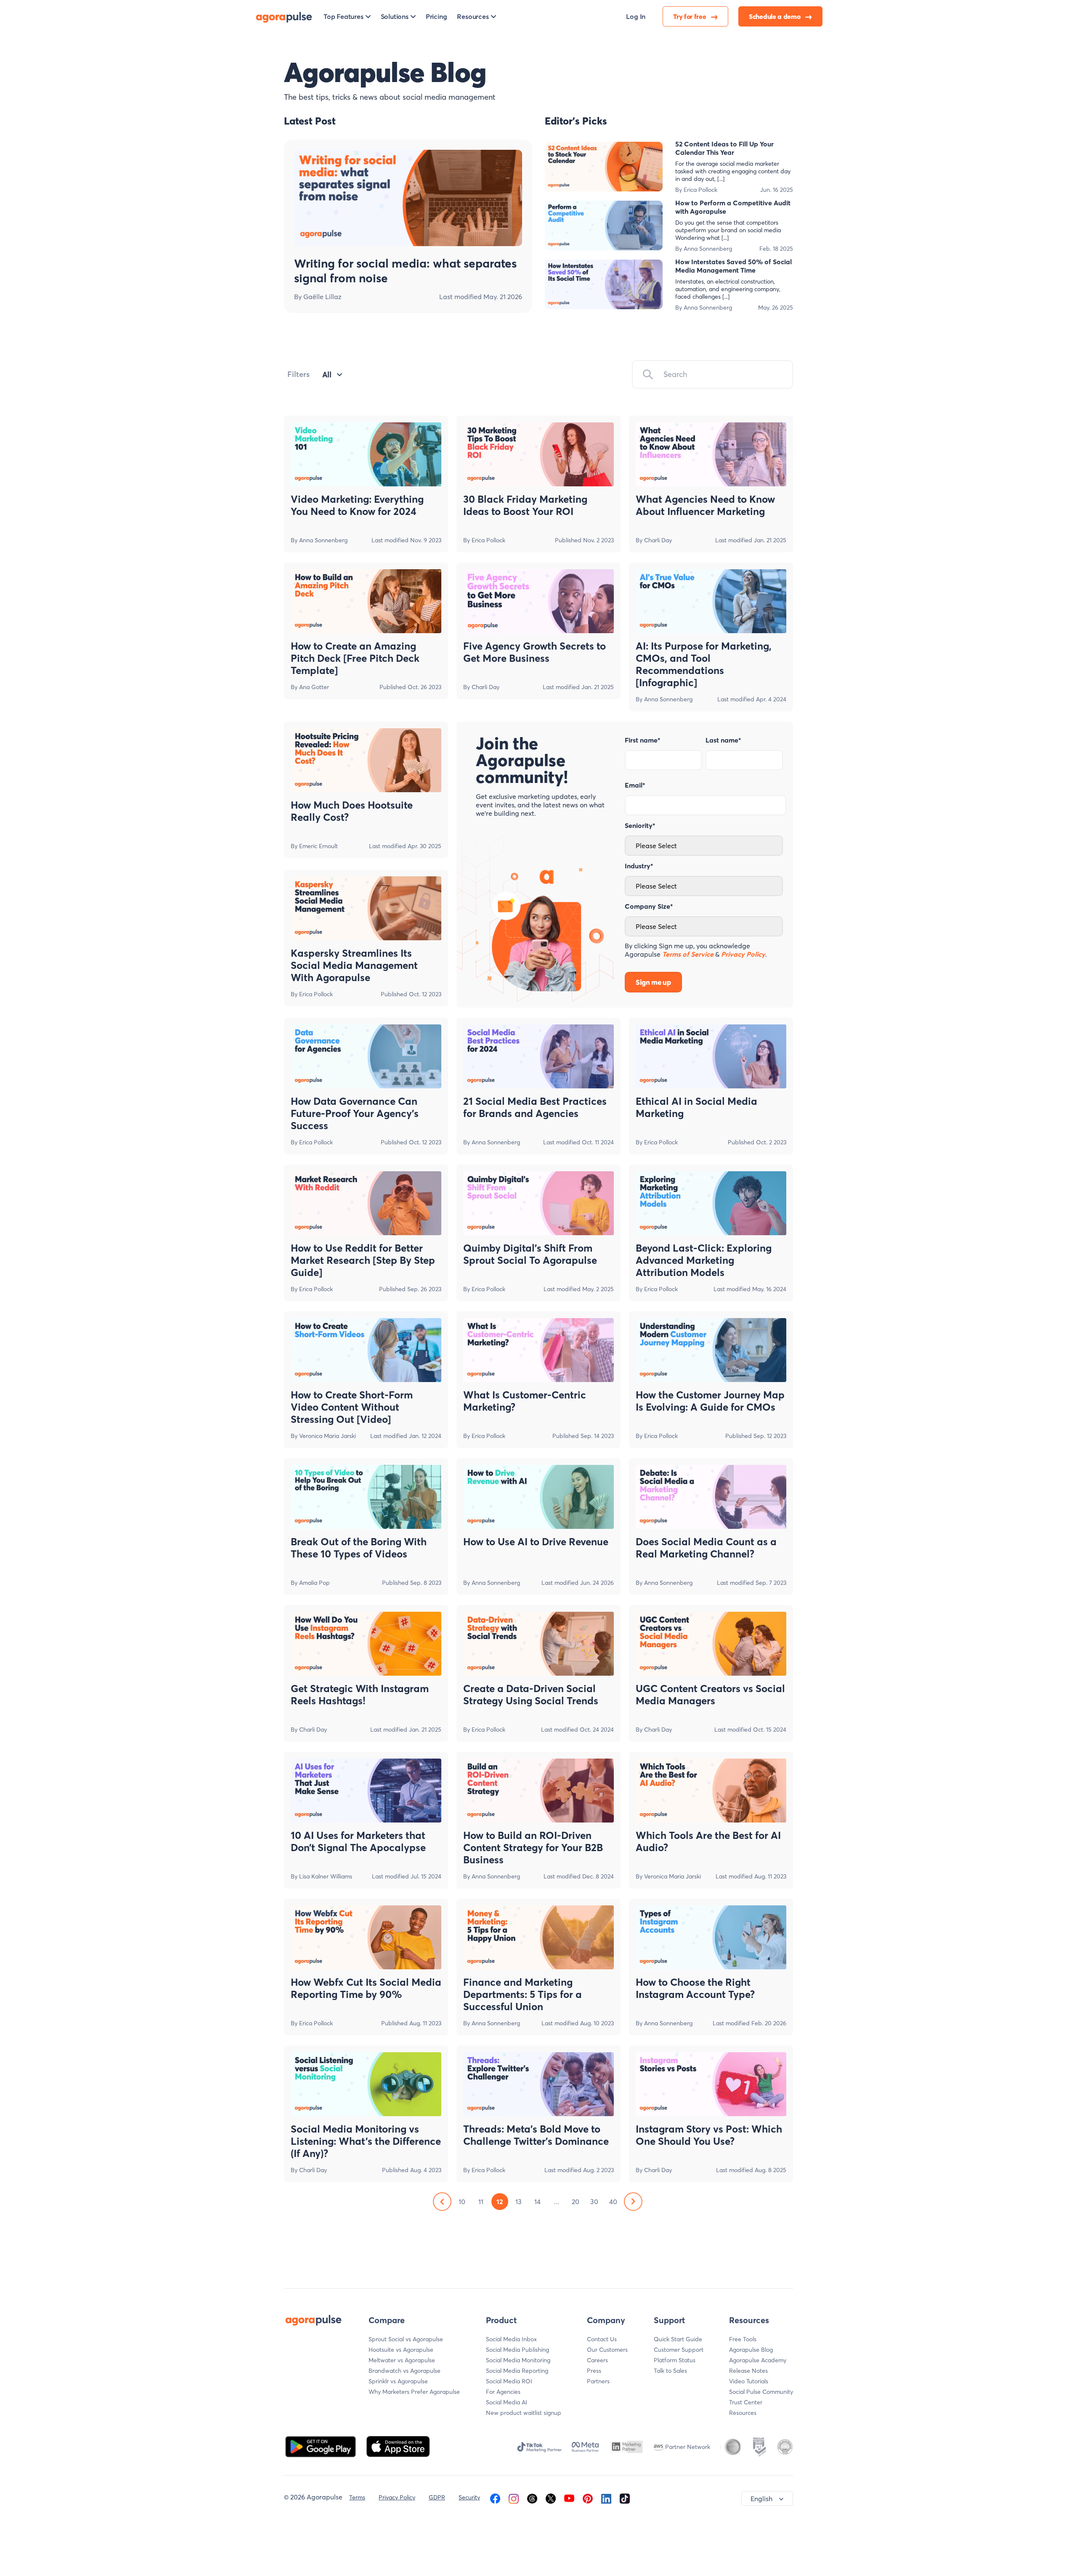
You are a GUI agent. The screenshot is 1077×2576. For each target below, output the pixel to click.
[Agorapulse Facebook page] (495, 2497)
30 (594, 2202)
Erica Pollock (700, 190)
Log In (636, 16)
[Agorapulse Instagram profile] (514, 2497)
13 (519, 2202)
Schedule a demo (775, 16)
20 (576, 2202)
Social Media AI (507, 2402)
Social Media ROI (509, 2381)
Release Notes (748, 2371)
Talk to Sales (670, 2371)
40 (613, 2202)
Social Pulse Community (761, 2392)
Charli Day (658, 540)
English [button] (761, 2499)
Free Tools (743, 2339)
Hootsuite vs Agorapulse (401, 2350)
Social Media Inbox (511, 2339)
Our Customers (607, 2350)
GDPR (437, 2497)
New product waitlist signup (524, 2413)
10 (462, 2202)
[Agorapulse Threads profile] (532, 2497)
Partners (598, 2381)
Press (594, 2371)
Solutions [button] (395, 16)
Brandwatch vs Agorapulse (405, 2371)
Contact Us (602, 2339)
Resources (743, 2413)
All (327, 375)
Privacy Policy (397, 2497)
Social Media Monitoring (518, 2360)
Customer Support (679, 2350)
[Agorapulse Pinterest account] (588, 2497)
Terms (357, 2497)
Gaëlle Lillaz (322, 297)
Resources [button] (473, 16)
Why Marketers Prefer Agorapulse (414, 2392)
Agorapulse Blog (751, 2350)
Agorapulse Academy (758, 2360)
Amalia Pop (314, 1583)
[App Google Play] (321, 2446)
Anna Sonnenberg (708, 249)
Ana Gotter (314, 687)
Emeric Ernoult (318, 846)
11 (481, 2202)
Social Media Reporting (517, 2371)
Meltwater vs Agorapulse (402, 2360)
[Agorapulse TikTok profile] (625, 2497)
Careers (597, 2360)
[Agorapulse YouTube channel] (569, 2497)
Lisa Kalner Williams (326, 1876)
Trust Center (746, 2402)
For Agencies (503, 2392)
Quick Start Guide (678, 2339)
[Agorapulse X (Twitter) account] (551, 2497)
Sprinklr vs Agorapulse (398, 2381)
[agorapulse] (284, 16)
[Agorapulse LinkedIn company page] (606, 2497)
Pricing (436, 16)
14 (537, 2202)
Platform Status (675, 2360)
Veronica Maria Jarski (328, 1436)
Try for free (690, 16)
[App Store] (398, 2446)
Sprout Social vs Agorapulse (406, 2339)
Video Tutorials (749, 2381)
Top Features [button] (344, 16)
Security (469, 2497)
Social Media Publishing (517, 2350)
